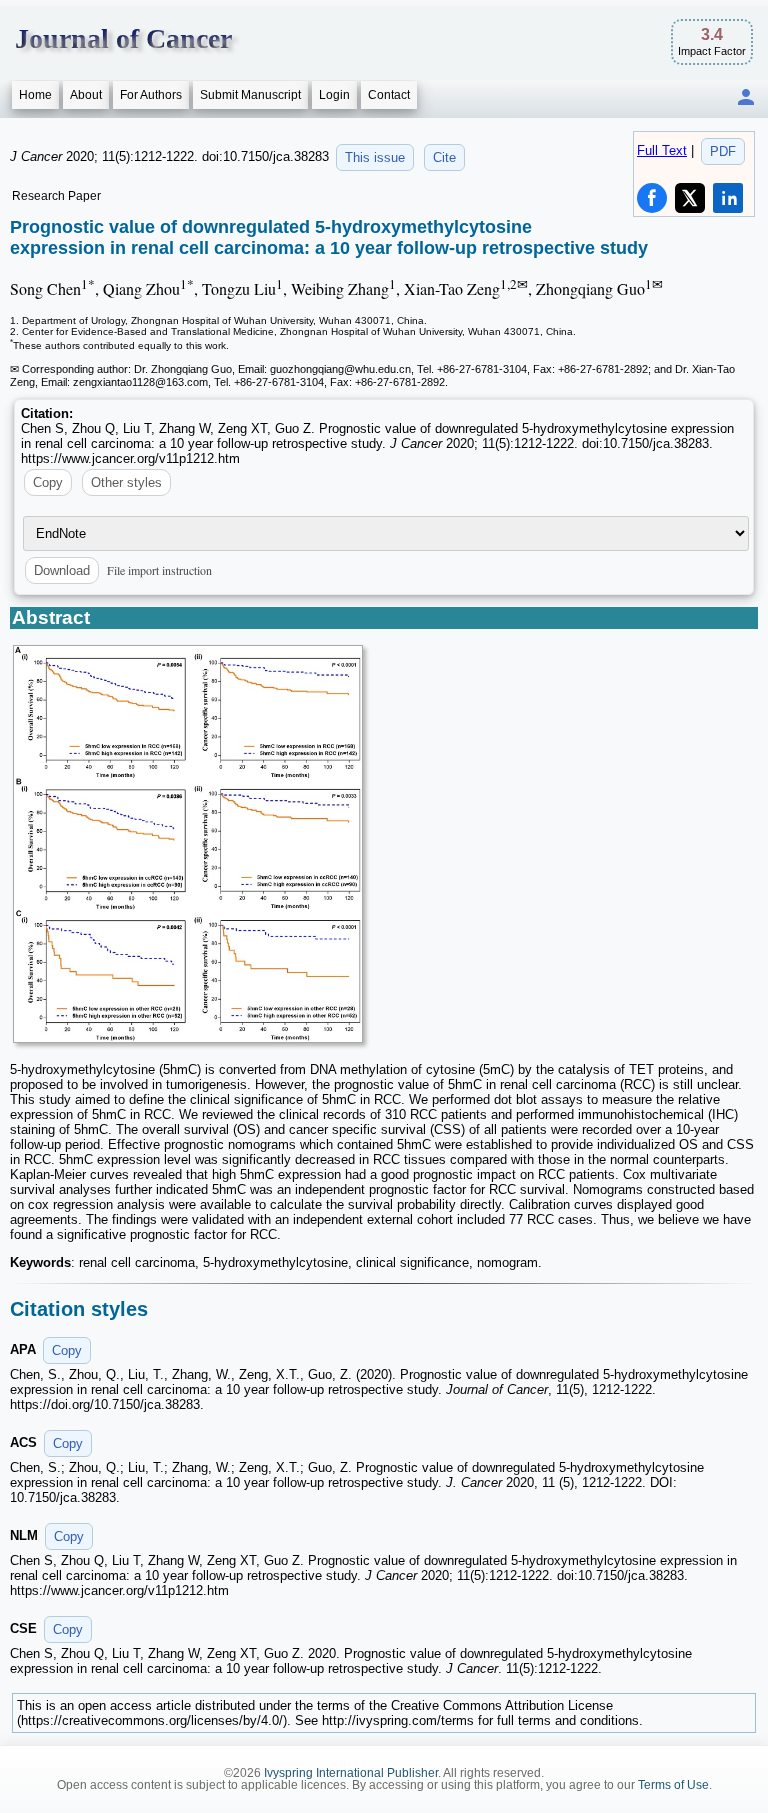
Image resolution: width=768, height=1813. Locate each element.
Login (334, 95)
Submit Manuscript (250, 95)
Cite (444, 157)
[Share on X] (690, 198)
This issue (375, 157)
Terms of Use (673, 1785)
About (86, 95)
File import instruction (159, 570)
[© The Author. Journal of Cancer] (188, 844)
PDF (723, 151)
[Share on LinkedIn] (728, 198)
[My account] (746, 98)
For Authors (151, 95)
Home (35, 95)
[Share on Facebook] (652, 198)
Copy (48, 482)
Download (62, 570)
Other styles (126, 482)
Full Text (662, 150)
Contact (389, 95)
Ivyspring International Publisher (351, 1773)
